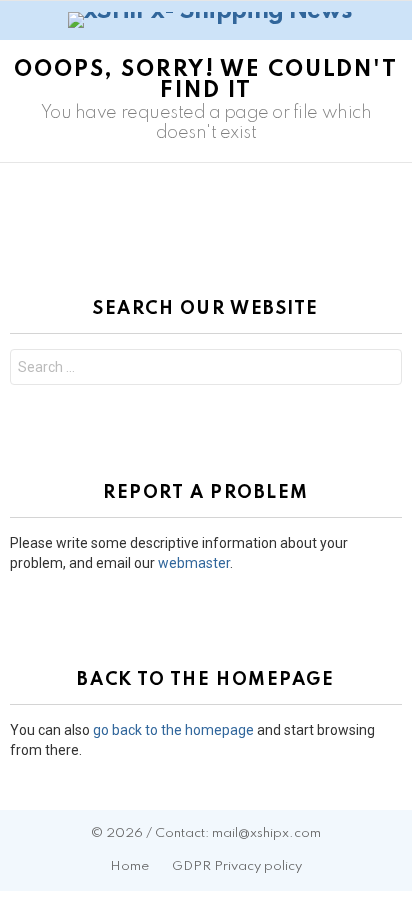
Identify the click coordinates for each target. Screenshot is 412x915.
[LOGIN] (390, 20)
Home (129, 866)
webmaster (194, 563)
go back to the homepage (173, 730)
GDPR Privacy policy (237, 866)
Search (382, 369)
